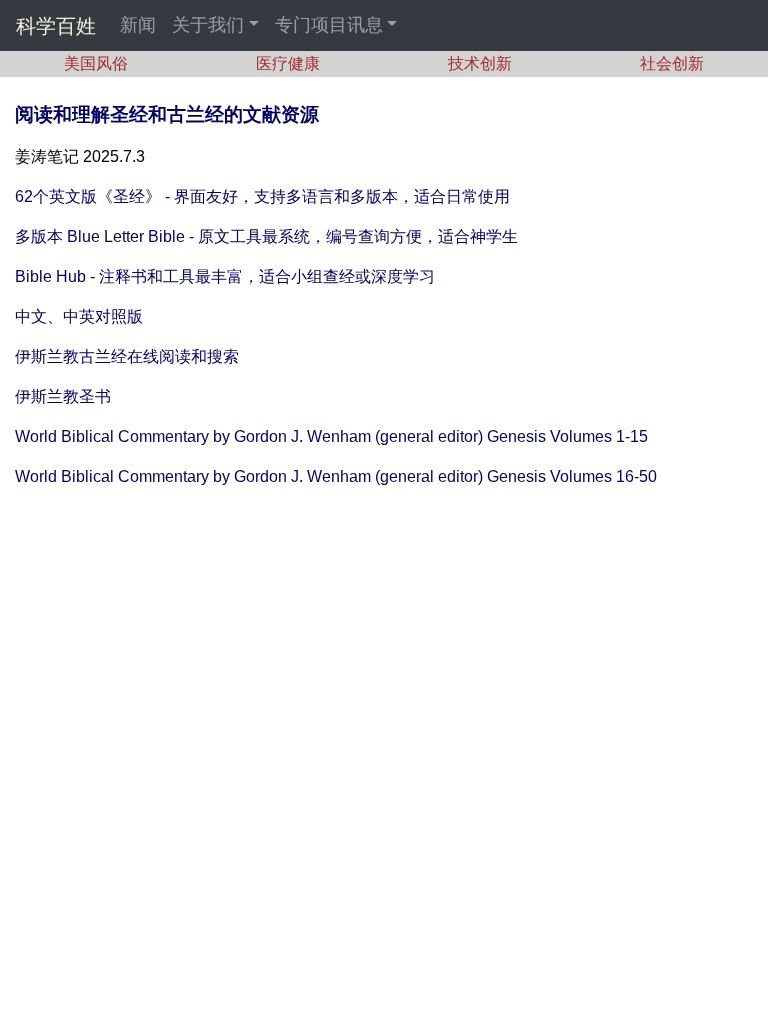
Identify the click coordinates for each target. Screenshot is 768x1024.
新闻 (138, 25)
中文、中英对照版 (79, 316)
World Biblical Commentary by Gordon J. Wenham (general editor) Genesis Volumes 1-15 (331, 436)
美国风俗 (96, 63)
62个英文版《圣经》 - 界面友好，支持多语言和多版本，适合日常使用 (262, 196)
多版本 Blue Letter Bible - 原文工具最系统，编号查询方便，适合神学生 (266, 236)
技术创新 (480, 63)
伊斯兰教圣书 (63, 396)
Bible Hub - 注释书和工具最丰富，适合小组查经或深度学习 (225, 276)
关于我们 (208, 25)
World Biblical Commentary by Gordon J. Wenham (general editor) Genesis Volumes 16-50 (336, 476)
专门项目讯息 (329, 25)
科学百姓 (56, 26)
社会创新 (672, 63)
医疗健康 (288, 63)
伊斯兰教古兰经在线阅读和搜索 (127, 356)
